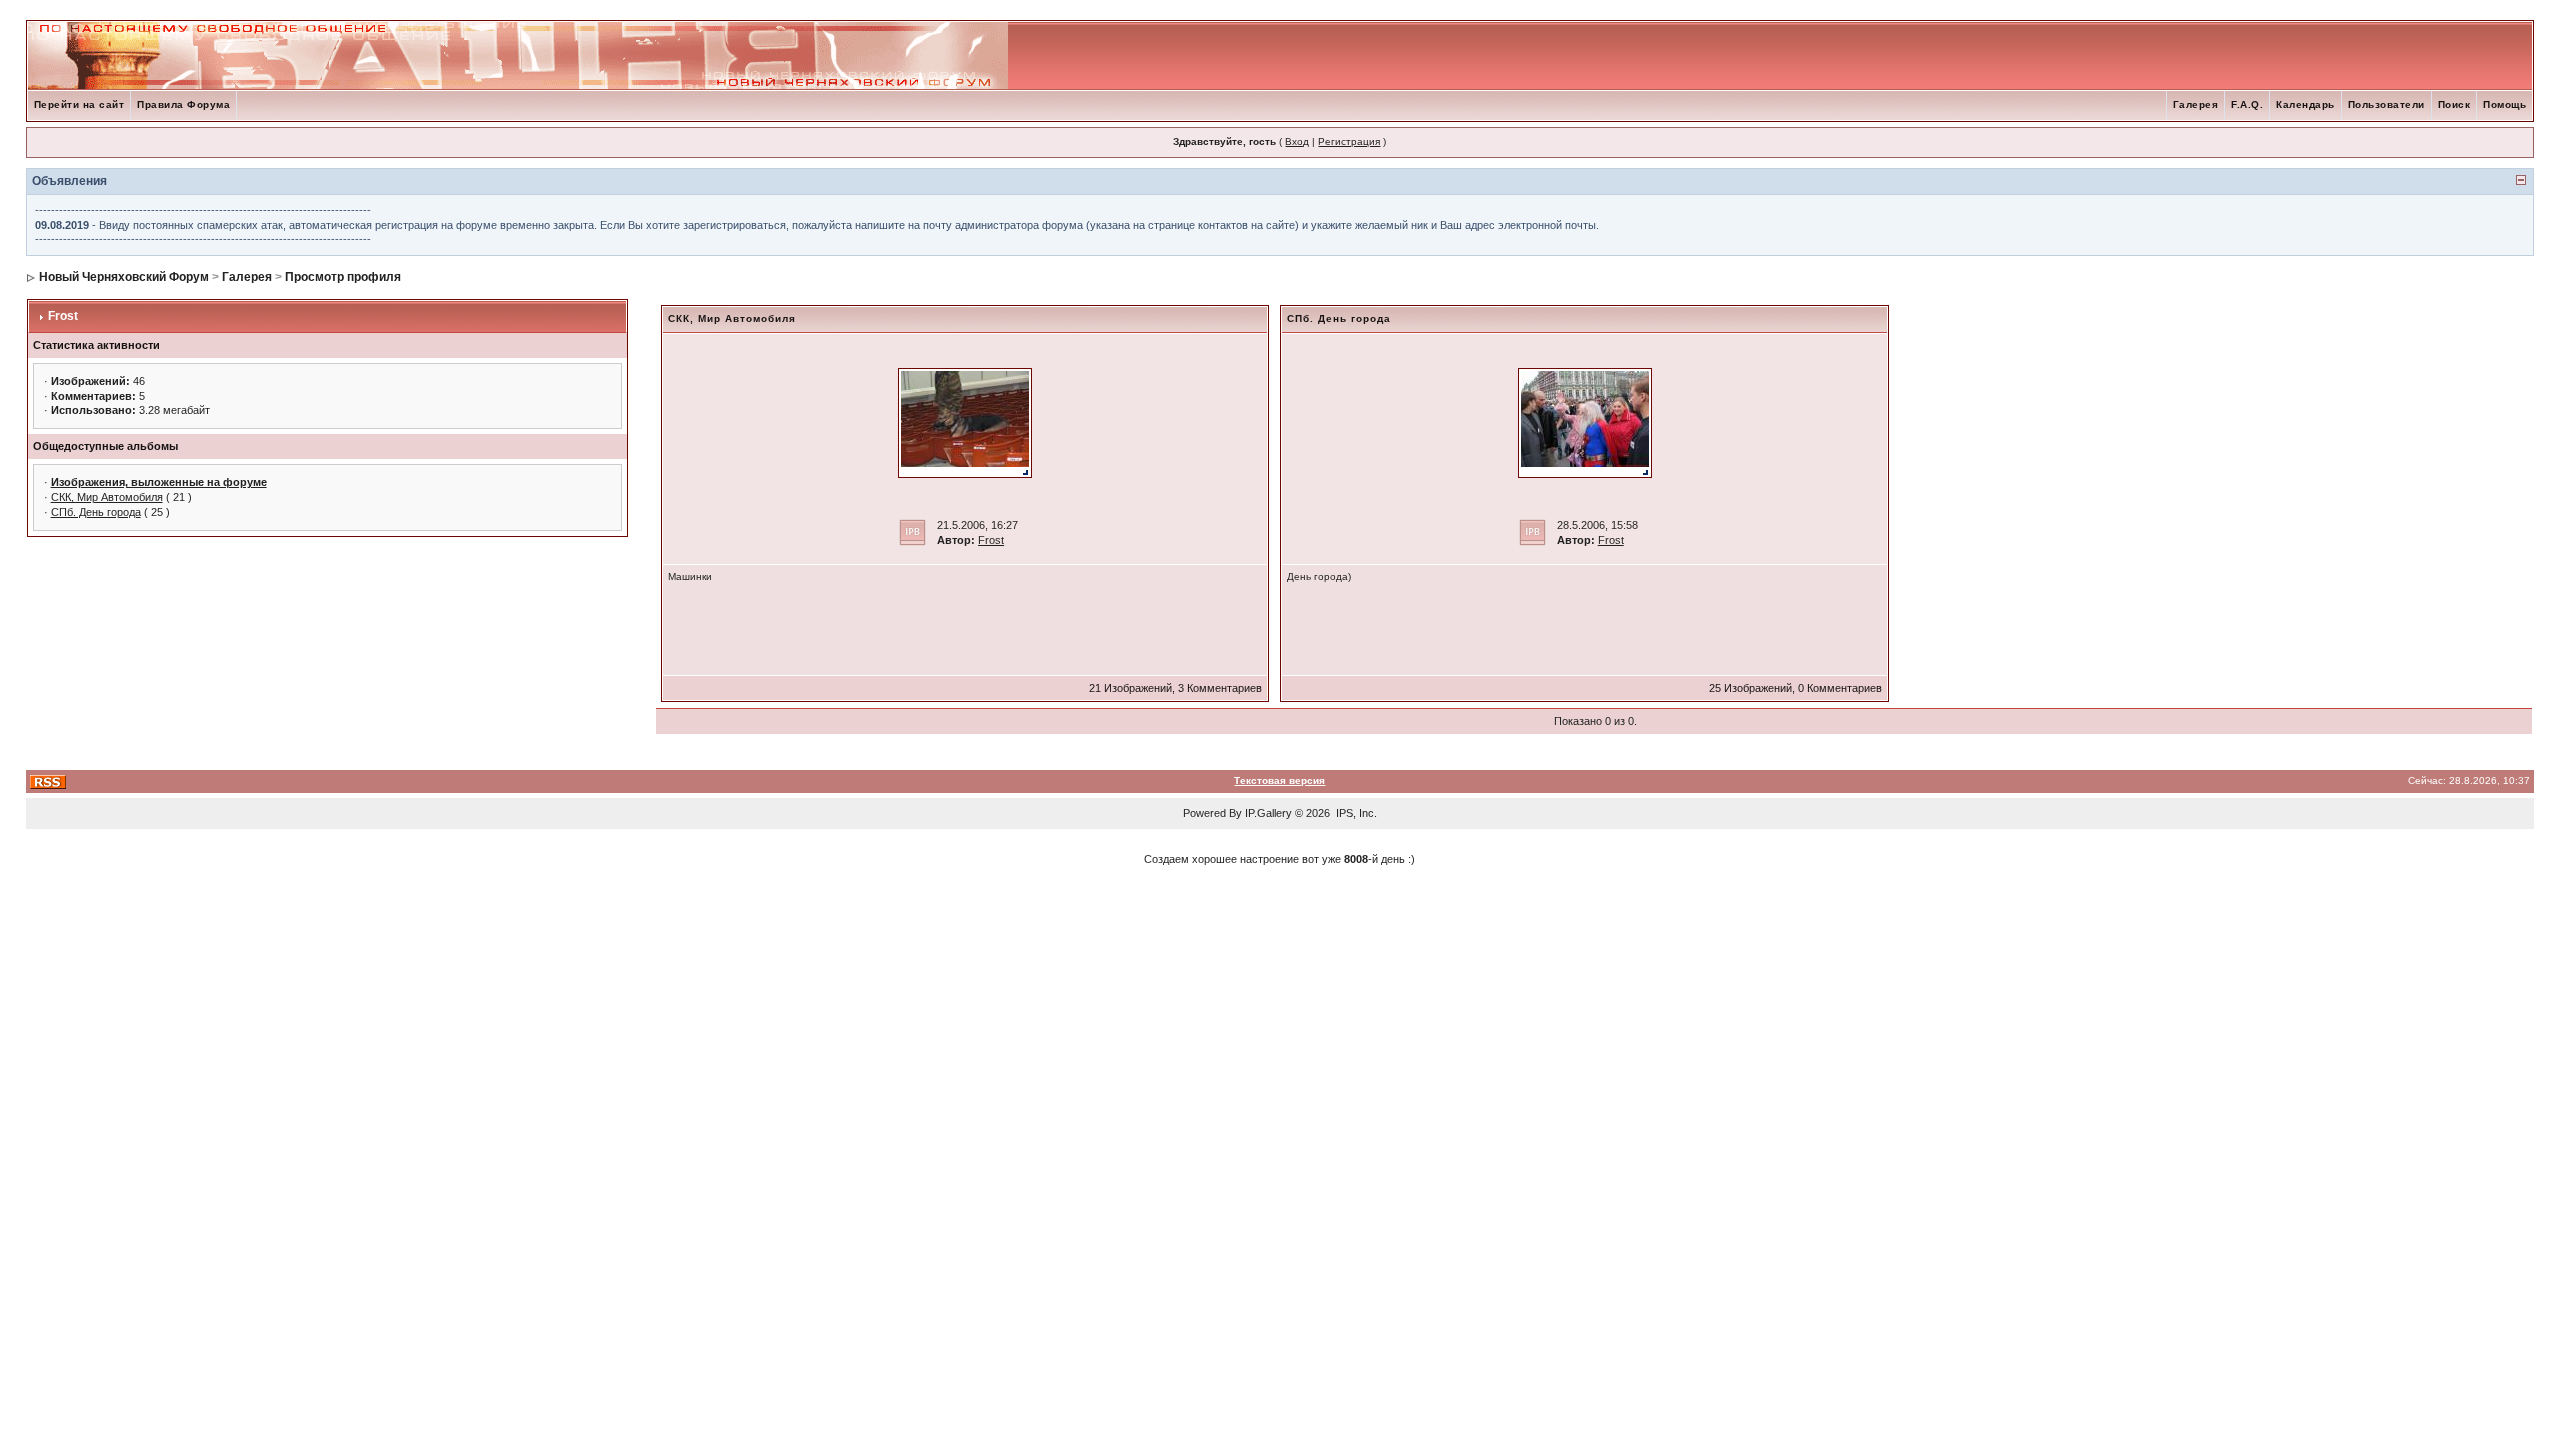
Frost (63, 316)
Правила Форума (183, 104)
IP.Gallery (1268, 813)
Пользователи (2386, 104)
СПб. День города (96, 512)
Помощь (2504, 104)
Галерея (2196, 104)
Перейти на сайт (79, 104)
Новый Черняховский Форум (124, 277)
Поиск (2454, 104)
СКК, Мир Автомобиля (107, 497)
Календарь (2305, 104)
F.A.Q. (2247, 104)
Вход (1297, 141)
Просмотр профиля (343, 277)
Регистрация (1349, 141)
